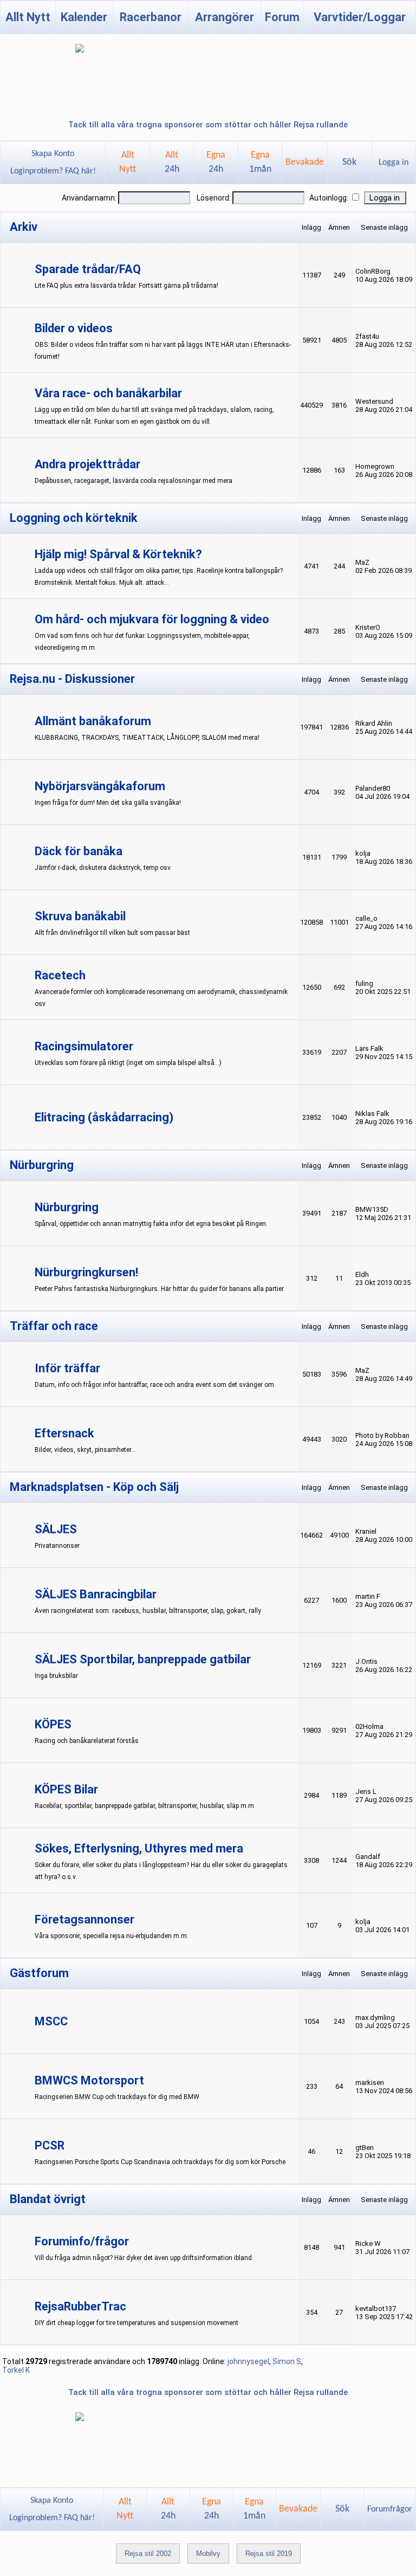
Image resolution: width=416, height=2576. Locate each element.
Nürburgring (67, 1207)
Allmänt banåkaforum (93, 721)
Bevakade (305, 162)
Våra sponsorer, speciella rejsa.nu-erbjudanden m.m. (112, 1936)
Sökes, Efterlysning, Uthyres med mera (139, 1848)
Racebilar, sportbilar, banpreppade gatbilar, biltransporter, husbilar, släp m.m (144, 1806)
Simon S (287, 2361)
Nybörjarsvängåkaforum (100, 786)
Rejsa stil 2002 (148, 2554)
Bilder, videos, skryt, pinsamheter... (85, 1450)
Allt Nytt (28, 17)
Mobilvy (208, 2554)
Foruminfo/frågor (82, 2241)
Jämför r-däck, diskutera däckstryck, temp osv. (103, 868)
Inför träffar (67, 1368)
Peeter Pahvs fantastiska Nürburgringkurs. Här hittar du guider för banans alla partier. (160, 1289)
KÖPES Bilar (66, 1789)
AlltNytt (128, 162)
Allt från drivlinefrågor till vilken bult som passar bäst (112, 933)
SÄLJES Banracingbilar (96, 1594)
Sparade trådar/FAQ (88, 269)
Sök (349, 162)
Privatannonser (57, 1546)
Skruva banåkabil (80, 916)
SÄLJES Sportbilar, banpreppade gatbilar (143, 1659)
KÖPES (53, 1724)
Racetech (60, 975)
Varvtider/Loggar (360, 17)
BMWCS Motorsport (89, 2080)
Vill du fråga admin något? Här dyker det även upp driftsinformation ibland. (144, 2258)
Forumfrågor (390, 2509)
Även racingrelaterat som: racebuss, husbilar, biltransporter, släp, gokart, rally (148, 1611)
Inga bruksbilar (56, 1676)
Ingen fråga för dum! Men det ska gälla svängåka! (108, 803)
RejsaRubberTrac (80, 2306)
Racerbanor (151, 17)
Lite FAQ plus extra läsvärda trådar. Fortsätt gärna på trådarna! (126, 286)
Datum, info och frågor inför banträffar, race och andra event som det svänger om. (155, 1385)
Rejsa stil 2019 (269, 2554)
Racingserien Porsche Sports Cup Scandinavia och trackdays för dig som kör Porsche (160, 2162)
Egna (216, 162)
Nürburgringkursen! (86, 1272)
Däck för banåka (79, 851)
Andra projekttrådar (87, 464)
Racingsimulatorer (84, 1046)
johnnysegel (248, 2361)
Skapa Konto (53, 154)
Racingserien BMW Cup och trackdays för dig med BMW (117, 2097)
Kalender (84, 17)
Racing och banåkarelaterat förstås (87, 1741)
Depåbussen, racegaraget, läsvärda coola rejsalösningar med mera (134, 481)
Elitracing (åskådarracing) (104, 1117)
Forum (282, 17)
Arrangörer (225, 17)
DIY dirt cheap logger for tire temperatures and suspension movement (136, 2323)
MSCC (51, 2021)
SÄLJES (56, 1529)
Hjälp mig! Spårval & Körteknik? (118, 554)
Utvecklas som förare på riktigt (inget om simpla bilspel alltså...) (128, 1063)
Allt (172, 162)
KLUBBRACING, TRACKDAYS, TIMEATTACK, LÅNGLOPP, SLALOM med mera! (147, 738)
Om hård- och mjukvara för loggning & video (152, 619)
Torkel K (16, 2370)
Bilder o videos (74, 328)
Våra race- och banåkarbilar (108, 393)
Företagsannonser (84, 1919)
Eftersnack (64, 1433)
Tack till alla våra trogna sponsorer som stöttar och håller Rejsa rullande (208, 125)
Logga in (394, 163)
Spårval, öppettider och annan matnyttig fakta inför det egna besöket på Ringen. (151, 1224)
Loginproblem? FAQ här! (53, 171)
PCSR (50, 2145)
